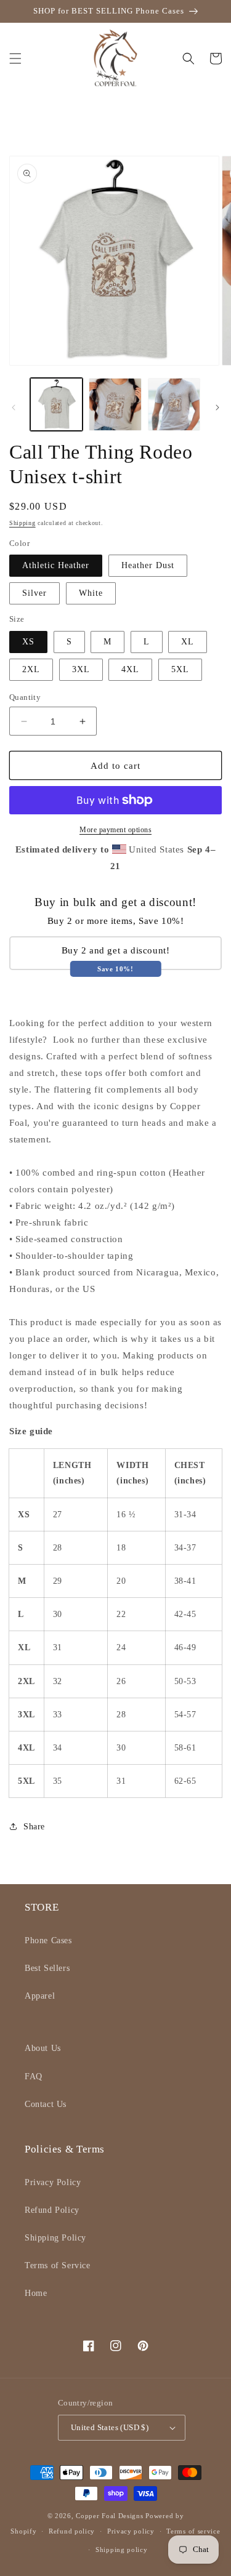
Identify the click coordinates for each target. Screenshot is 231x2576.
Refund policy (72, 2531)
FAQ (34, 2076)
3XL (81, 669)
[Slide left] (14, 407)
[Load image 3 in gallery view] (174, 404)
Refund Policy (52, 2210)
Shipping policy (122, 2550)
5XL (180, 669)
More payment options (115, 830)
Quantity (25, 697)
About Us (43, 2048)
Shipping (22, 523)
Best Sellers (47, 1968)
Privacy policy (131, 2531)
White (91, 593)
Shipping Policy (55, 2238)
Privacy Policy (53, 2182)
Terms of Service (58, 2265)
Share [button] (34, 1827)
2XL (31, 669)
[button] (15, 58)
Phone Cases (48, 1940)
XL (188, 642)
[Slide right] (217, 407)
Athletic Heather (56, 565)
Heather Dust (148, 565)
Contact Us (46, 2104)
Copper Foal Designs (109, 2516)
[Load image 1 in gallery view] (56, 404)
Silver (34, 593)
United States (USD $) (110, 2427)
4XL (130, 669)
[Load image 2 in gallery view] (115, 404)
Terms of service (193, 2531)
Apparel (40, 1996)
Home (36, 2293)
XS (28, 642)
